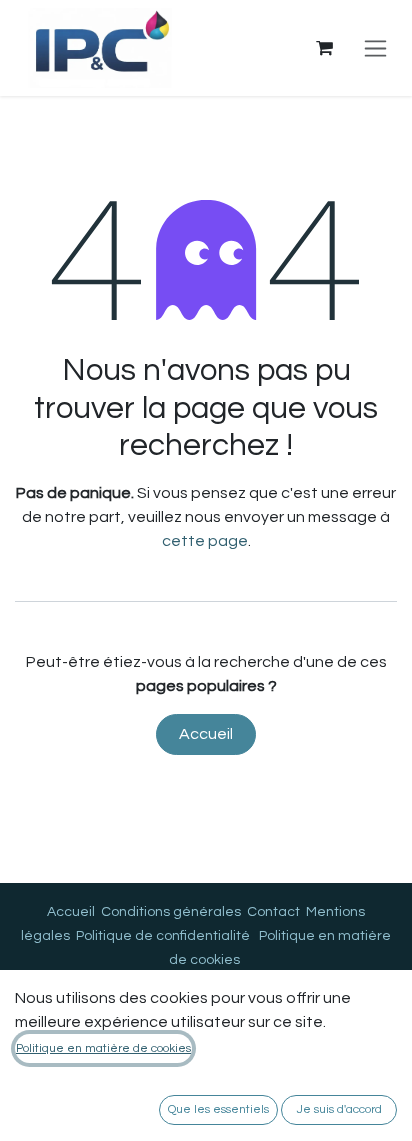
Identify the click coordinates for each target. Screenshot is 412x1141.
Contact (273, 912)
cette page (205, 541)
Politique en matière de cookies (103, 1048)
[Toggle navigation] (375, 48)
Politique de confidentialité (163, 936)
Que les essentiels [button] (218, 1109)
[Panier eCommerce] (324, 48)
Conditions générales (171, 912)
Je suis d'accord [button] (339, 1109)
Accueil (206, 734)
